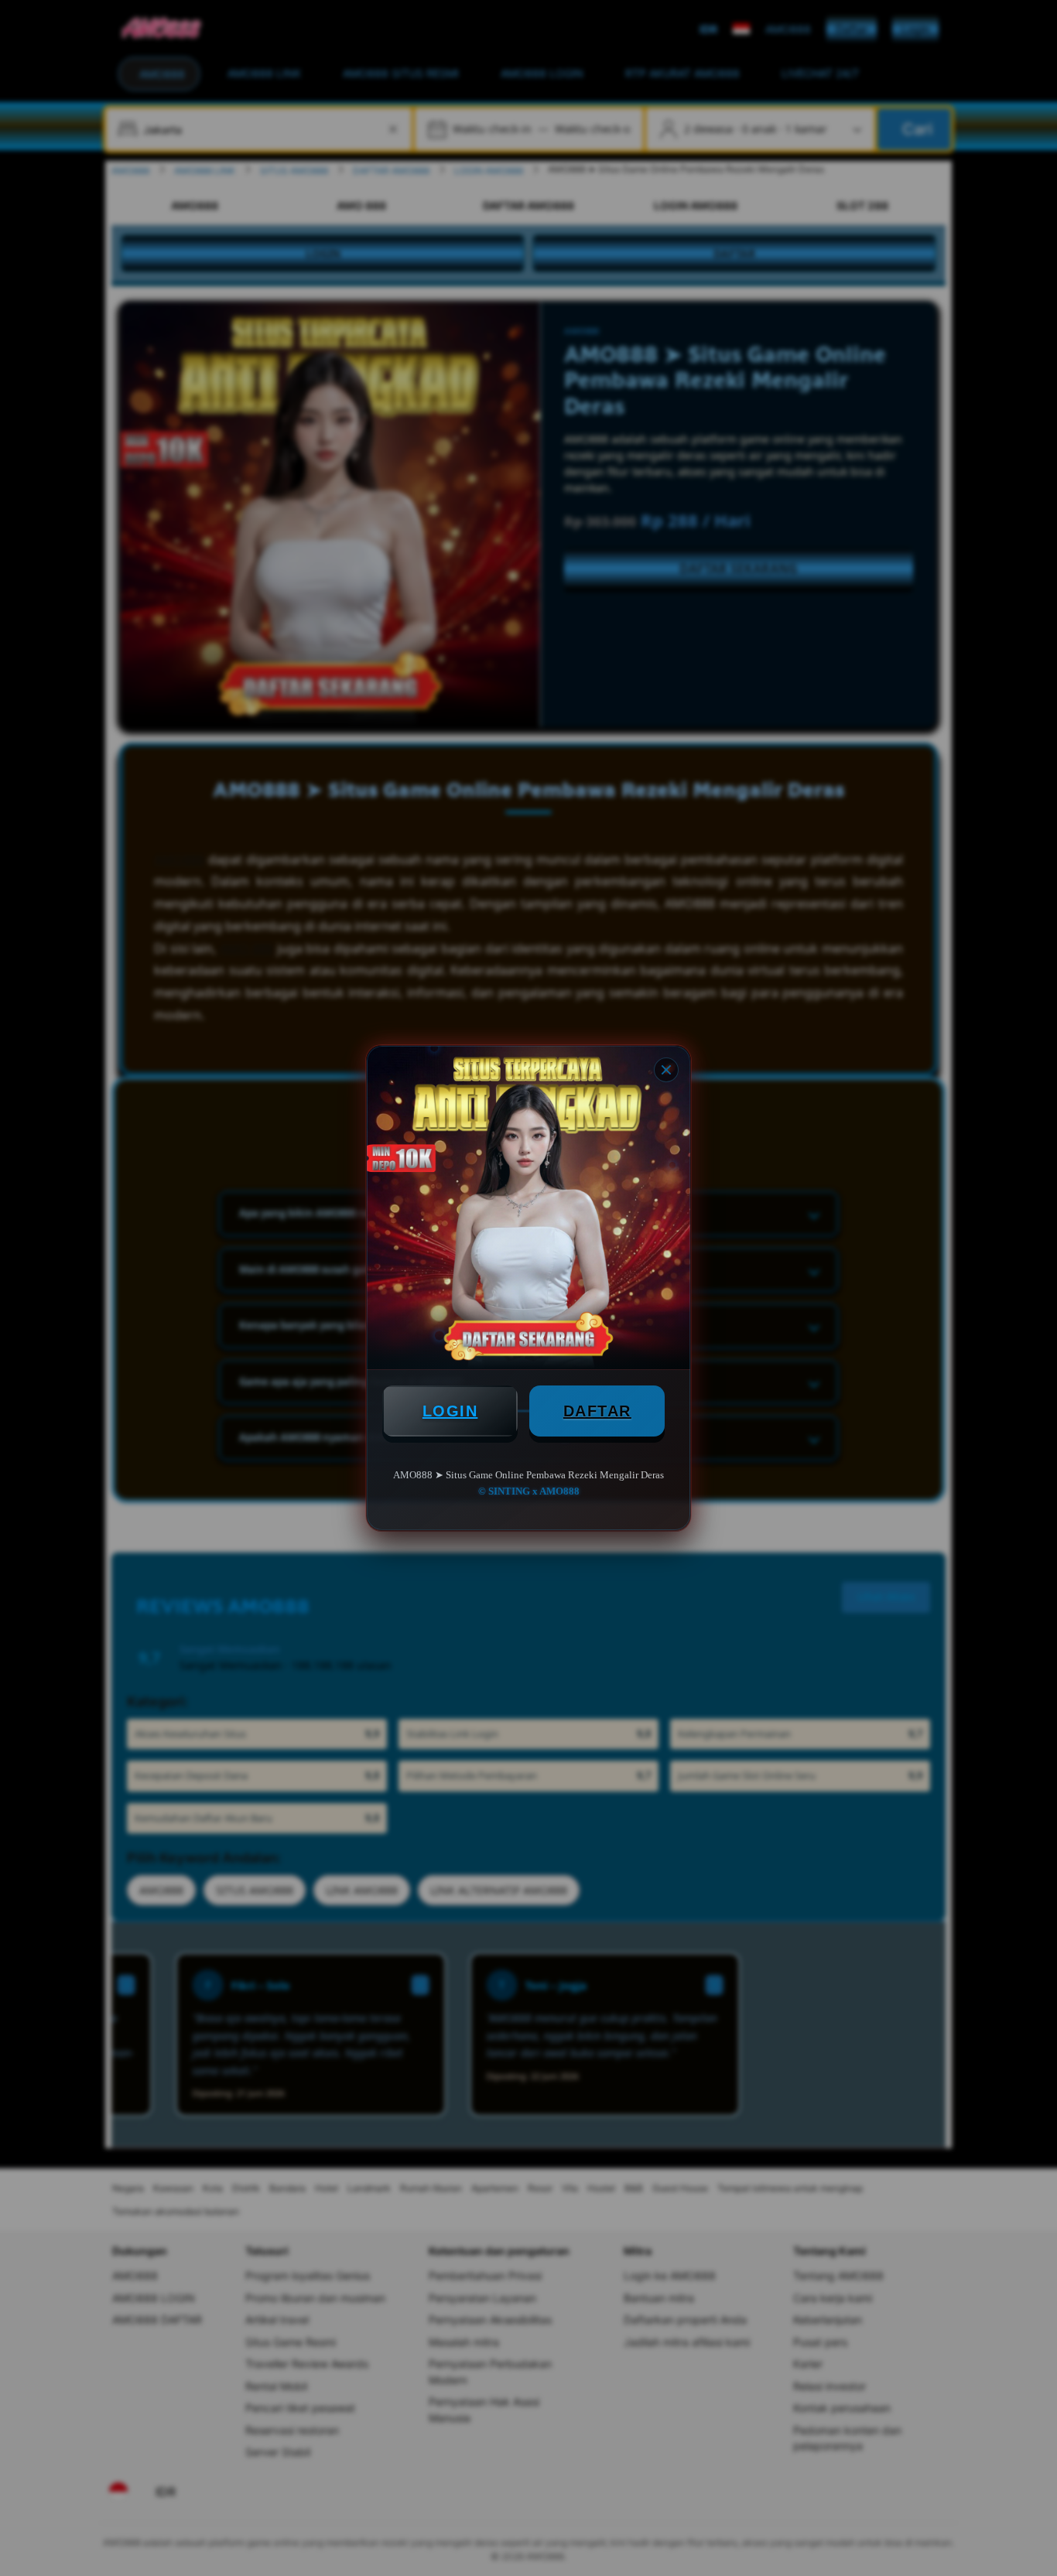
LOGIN (450, 1411)
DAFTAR (597, 1411)
